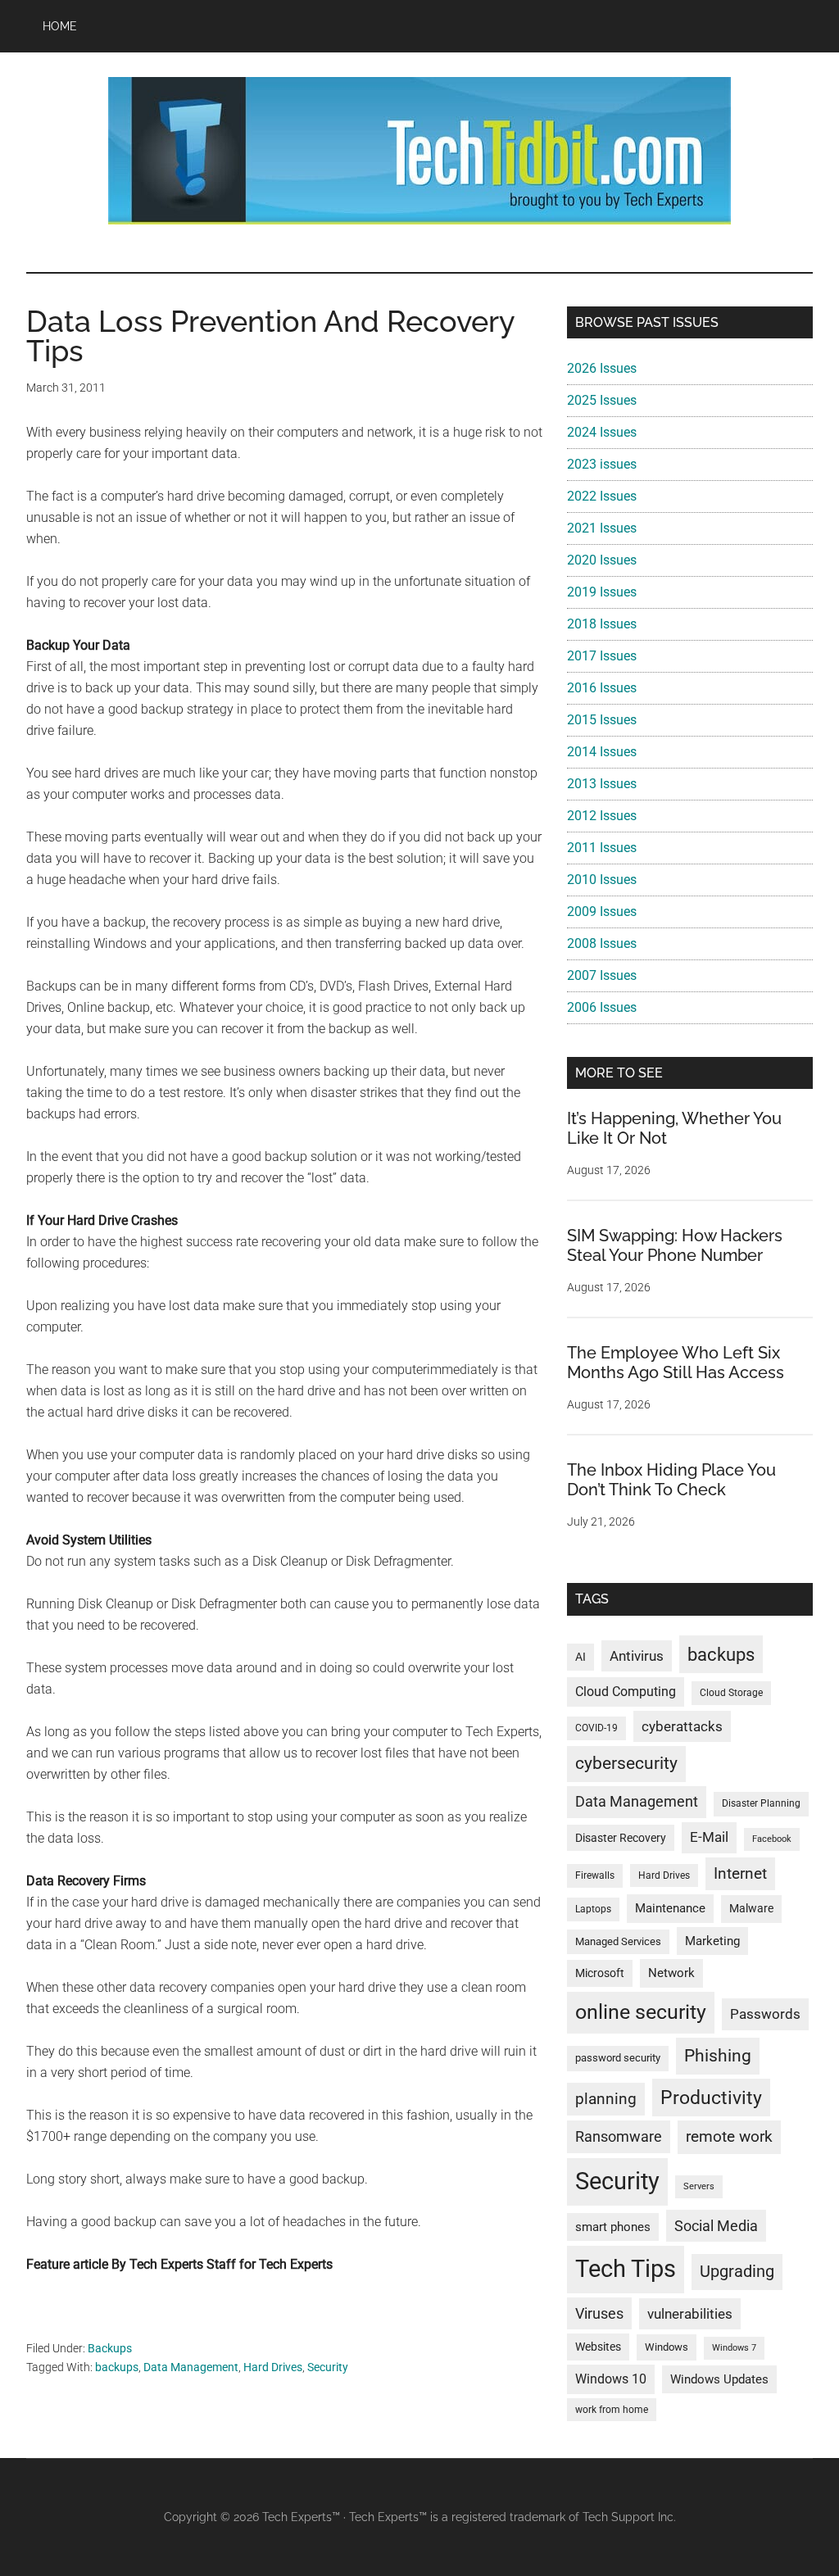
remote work (729, 2136)
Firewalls (595, 1875)
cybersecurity (626, 1763)
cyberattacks (682, 1726)
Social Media (716, 2226)
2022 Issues (602, 496)
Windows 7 (734, 2348)
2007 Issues (602, 975)
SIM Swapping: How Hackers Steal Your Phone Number (675, 1245)
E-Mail (709, 1837)
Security (328, 2367)
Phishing (718, 2055)
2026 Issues (602, 368)
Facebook (772, 1839)
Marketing (712, 1941)
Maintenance (670, 1908)
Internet (740, 1873)
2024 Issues (602, 432)
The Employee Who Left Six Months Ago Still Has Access (676, 1363)
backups (117, 2367)
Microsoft (600, 1973)
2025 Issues (602, 400)
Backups (110, 2348)
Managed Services (618, 1941)
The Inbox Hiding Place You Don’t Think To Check (671, 1480)
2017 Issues (602, 656)
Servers (699, 2186)
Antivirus (637, 1656)
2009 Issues (602, 912)
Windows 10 (611, 2379)
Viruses (599, 2313)
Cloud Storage (731, 1693)
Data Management (191, 2367)
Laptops (593, 1909)
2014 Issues (602, 752)
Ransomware (619, 2136)
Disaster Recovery (621, 1838)
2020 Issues (602, 560)
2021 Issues (602, 528)
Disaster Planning (761, 1803)
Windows (667, 2347)
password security (618, 2058)
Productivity (711, 2098)
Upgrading (737, 2271)
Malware (751, 1909)
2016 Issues (602, 688)
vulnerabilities (690, 2314)
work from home (612, 2410)
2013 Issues (602, 784)
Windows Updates (719, 2379)
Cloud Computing (626, 1692)
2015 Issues (602, 720)
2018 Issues (602, 624)
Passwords (765, 2014)
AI (580, 1657)
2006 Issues (602, 1007)
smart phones (613, 2227)
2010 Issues (602, 880)
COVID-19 (596, 1728)
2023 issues (602, 464)
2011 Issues (602, 848)
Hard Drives (273, 2367)
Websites (598, 2347)
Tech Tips (626, 2269)
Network (671, 1973)
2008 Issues (602, 943)
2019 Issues (602, 592)
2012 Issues (602, 816)
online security (641, 2012)
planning (606, 2099)
